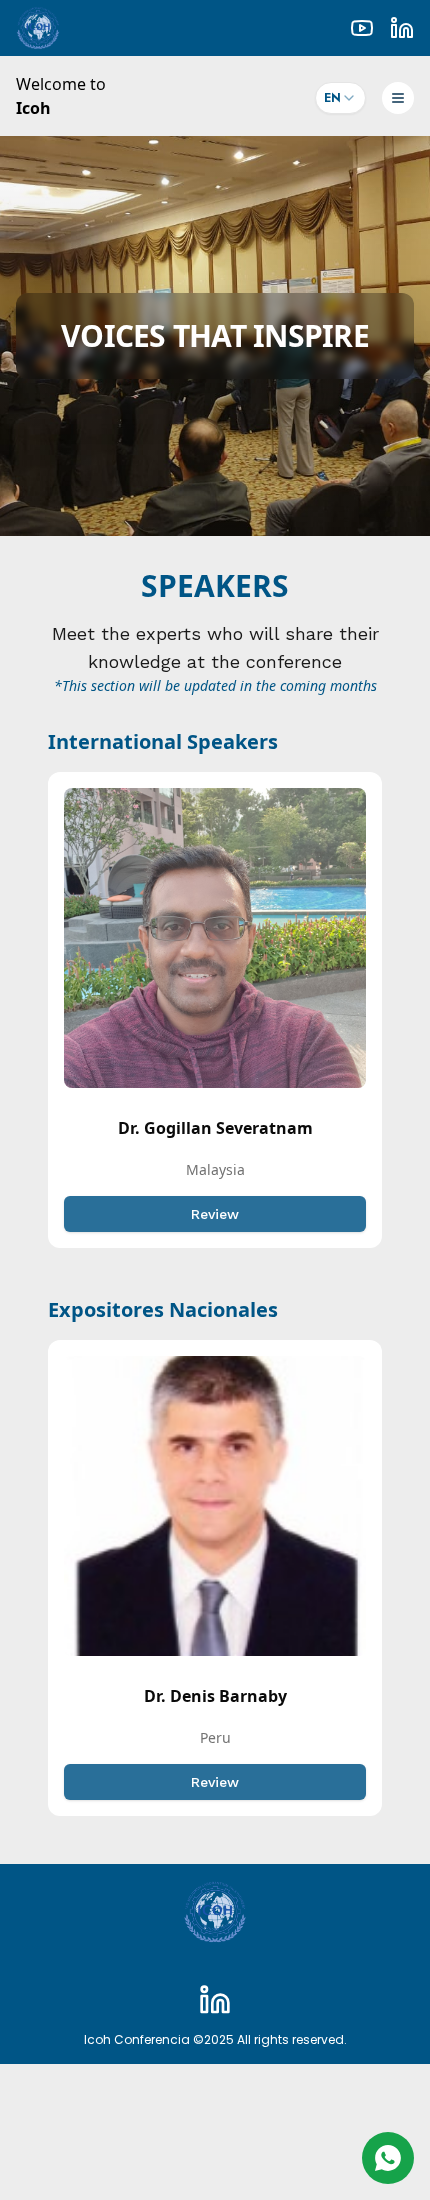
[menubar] (404, 96)
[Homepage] (215, 1912)
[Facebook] (215, 2000)
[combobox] (340, 98)
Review (215, 1214)
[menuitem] (398, 98)
